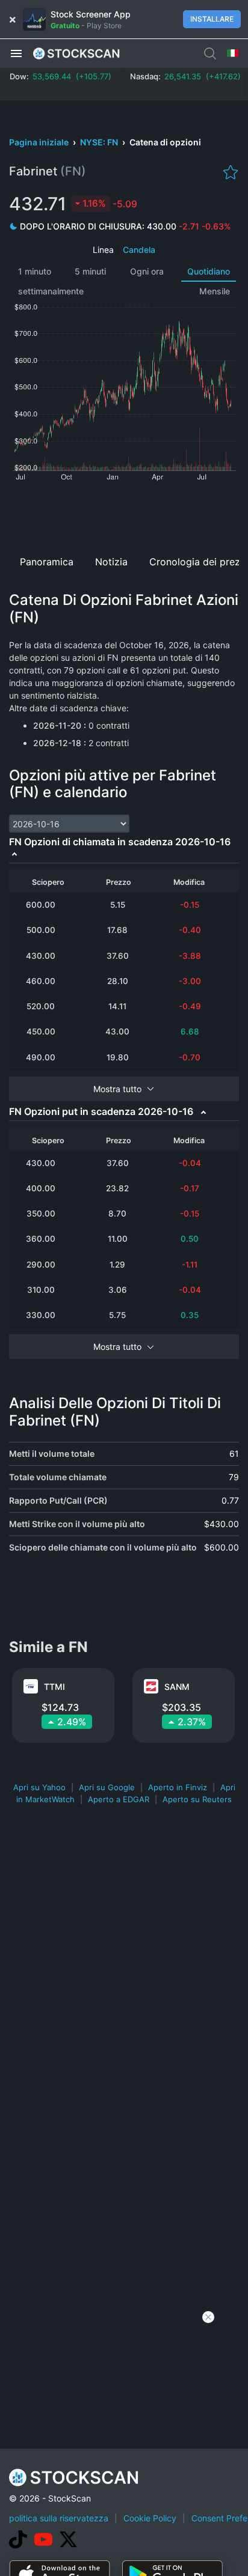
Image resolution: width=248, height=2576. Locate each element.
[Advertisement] (124, 514)
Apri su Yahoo (39, 1787)
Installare (212, 19)
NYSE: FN (100, 142)
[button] (16, 53)
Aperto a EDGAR (119, 1799)
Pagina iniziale (40, 142)
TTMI (54, 1687)
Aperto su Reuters (197, 1799)
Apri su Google (107, 1787)
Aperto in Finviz (178, 1787)
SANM (177, 1687)
